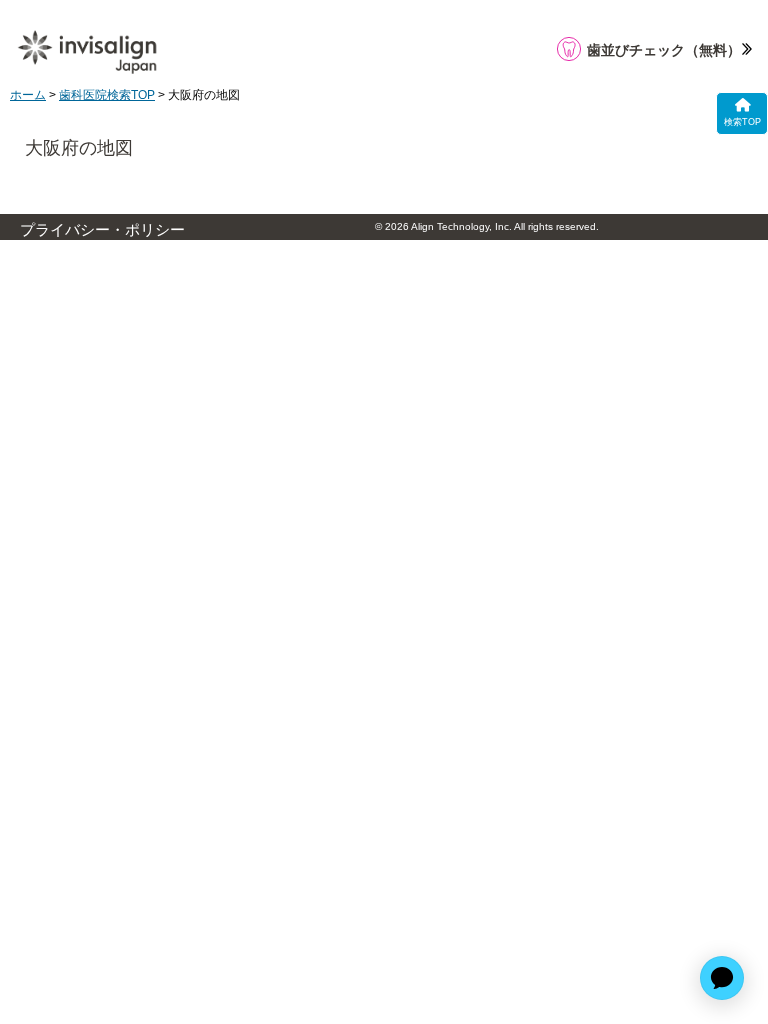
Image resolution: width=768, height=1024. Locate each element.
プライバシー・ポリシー (102, 230)
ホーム (28, 95)
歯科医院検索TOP (107, 95)
